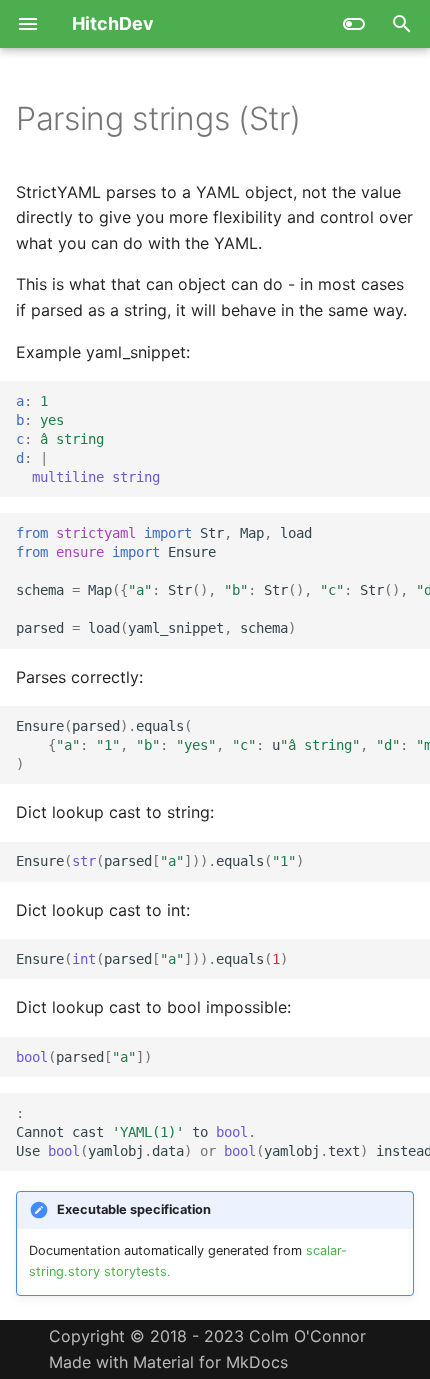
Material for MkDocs (210, 1362)
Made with (207, 1349)
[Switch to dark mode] (354, 24)
